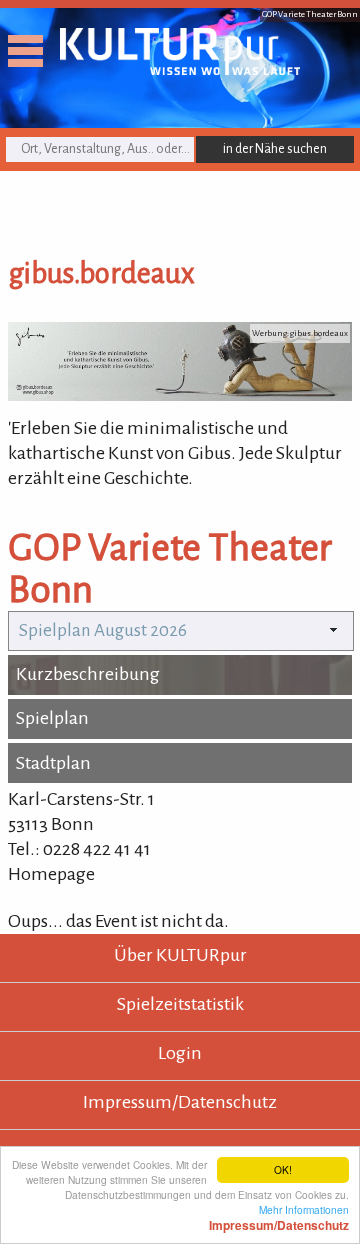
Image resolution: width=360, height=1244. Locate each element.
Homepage (51, 874)
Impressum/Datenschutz (180, 1102)
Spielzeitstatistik (180, 1004)
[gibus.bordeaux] (180, 395)
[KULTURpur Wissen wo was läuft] (180, 69)
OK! (283, 1169)
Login (180, 1053)
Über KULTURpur (180, 955)
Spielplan (52, 718)
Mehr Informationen (279, 1217)
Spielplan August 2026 (103, 630)
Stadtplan (53, 763)
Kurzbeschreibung (88, 674)
